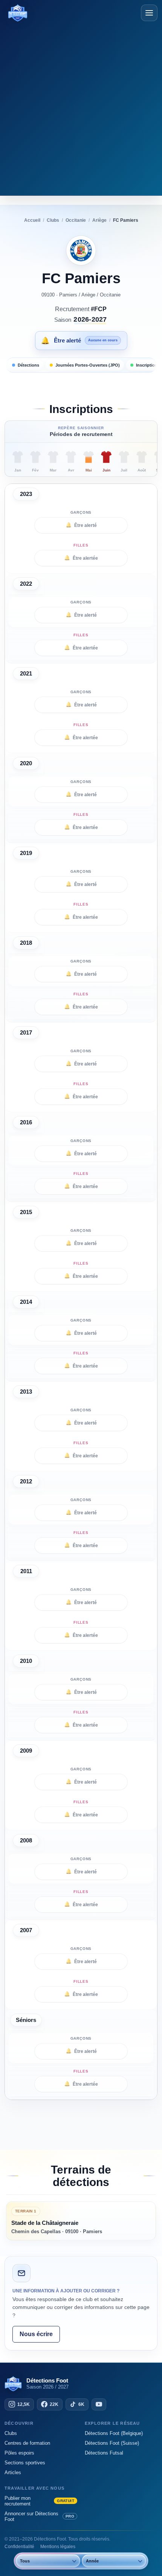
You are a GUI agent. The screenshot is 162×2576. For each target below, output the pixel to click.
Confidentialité (19, 2547)
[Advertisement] (81, 107)
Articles (13, 2472)
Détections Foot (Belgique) (114, 2433)
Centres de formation (27, 2443)
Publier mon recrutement (39, 2501)
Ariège (88, 295)
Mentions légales (58, 2547)
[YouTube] (99, 2404)
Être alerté (81, 525)
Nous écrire (36, 2334)
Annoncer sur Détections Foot (39, 2516)
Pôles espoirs (19, 2453)
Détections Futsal (104, 2453)
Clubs (11, 2433)
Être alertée (81, 558)
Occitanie (110, 295)
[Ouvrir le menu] (149, 13)
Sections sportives (25, 2463)
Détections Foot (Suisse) (112, 2443)
